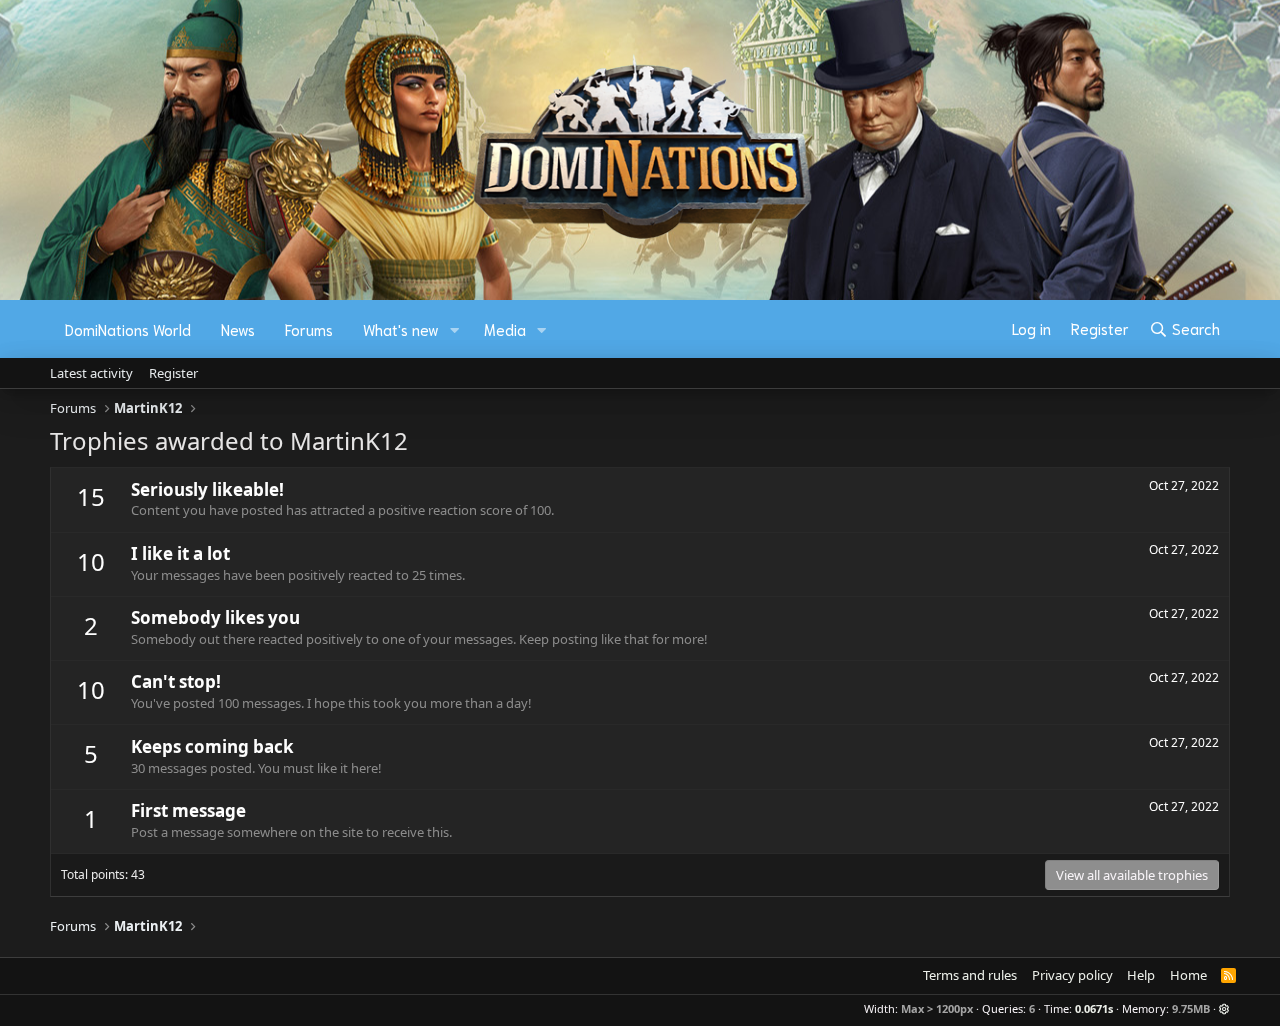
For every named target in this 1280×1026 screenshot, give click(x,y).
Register (173, 373)
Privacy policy (1072, 975)
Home (1188, 975)
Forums (309, 329)
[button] (455, 329)
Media (505, 329)
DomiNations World (128, 329)
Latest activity (91, 373)
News (238, 329)
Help (1141, 975)
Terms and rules (970, 975)
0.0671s (1094, 1008)
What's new (401, 329)
